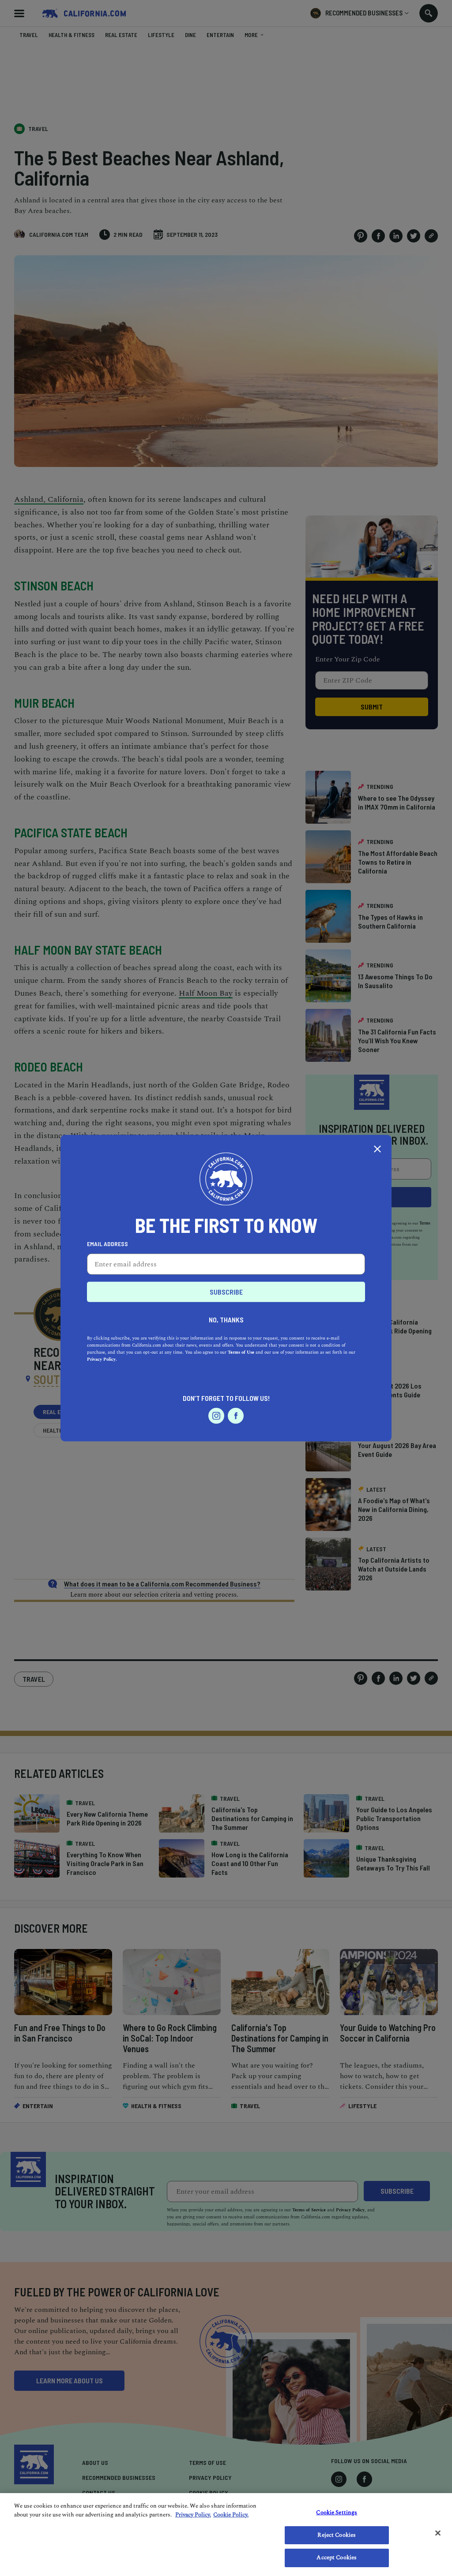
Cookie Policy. (231, 2515)
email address (107, 1243)
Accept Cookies (337, 2557)
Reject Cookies (337, 2535)
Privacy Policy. (102, 1359)
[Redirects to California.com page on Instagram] (216, 1415)
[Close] (438, 2533)
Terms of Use (241, 1352)
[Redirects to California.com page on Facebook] (236, 1415)
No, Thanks (226, 1319)
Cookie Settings (337, 2513)
